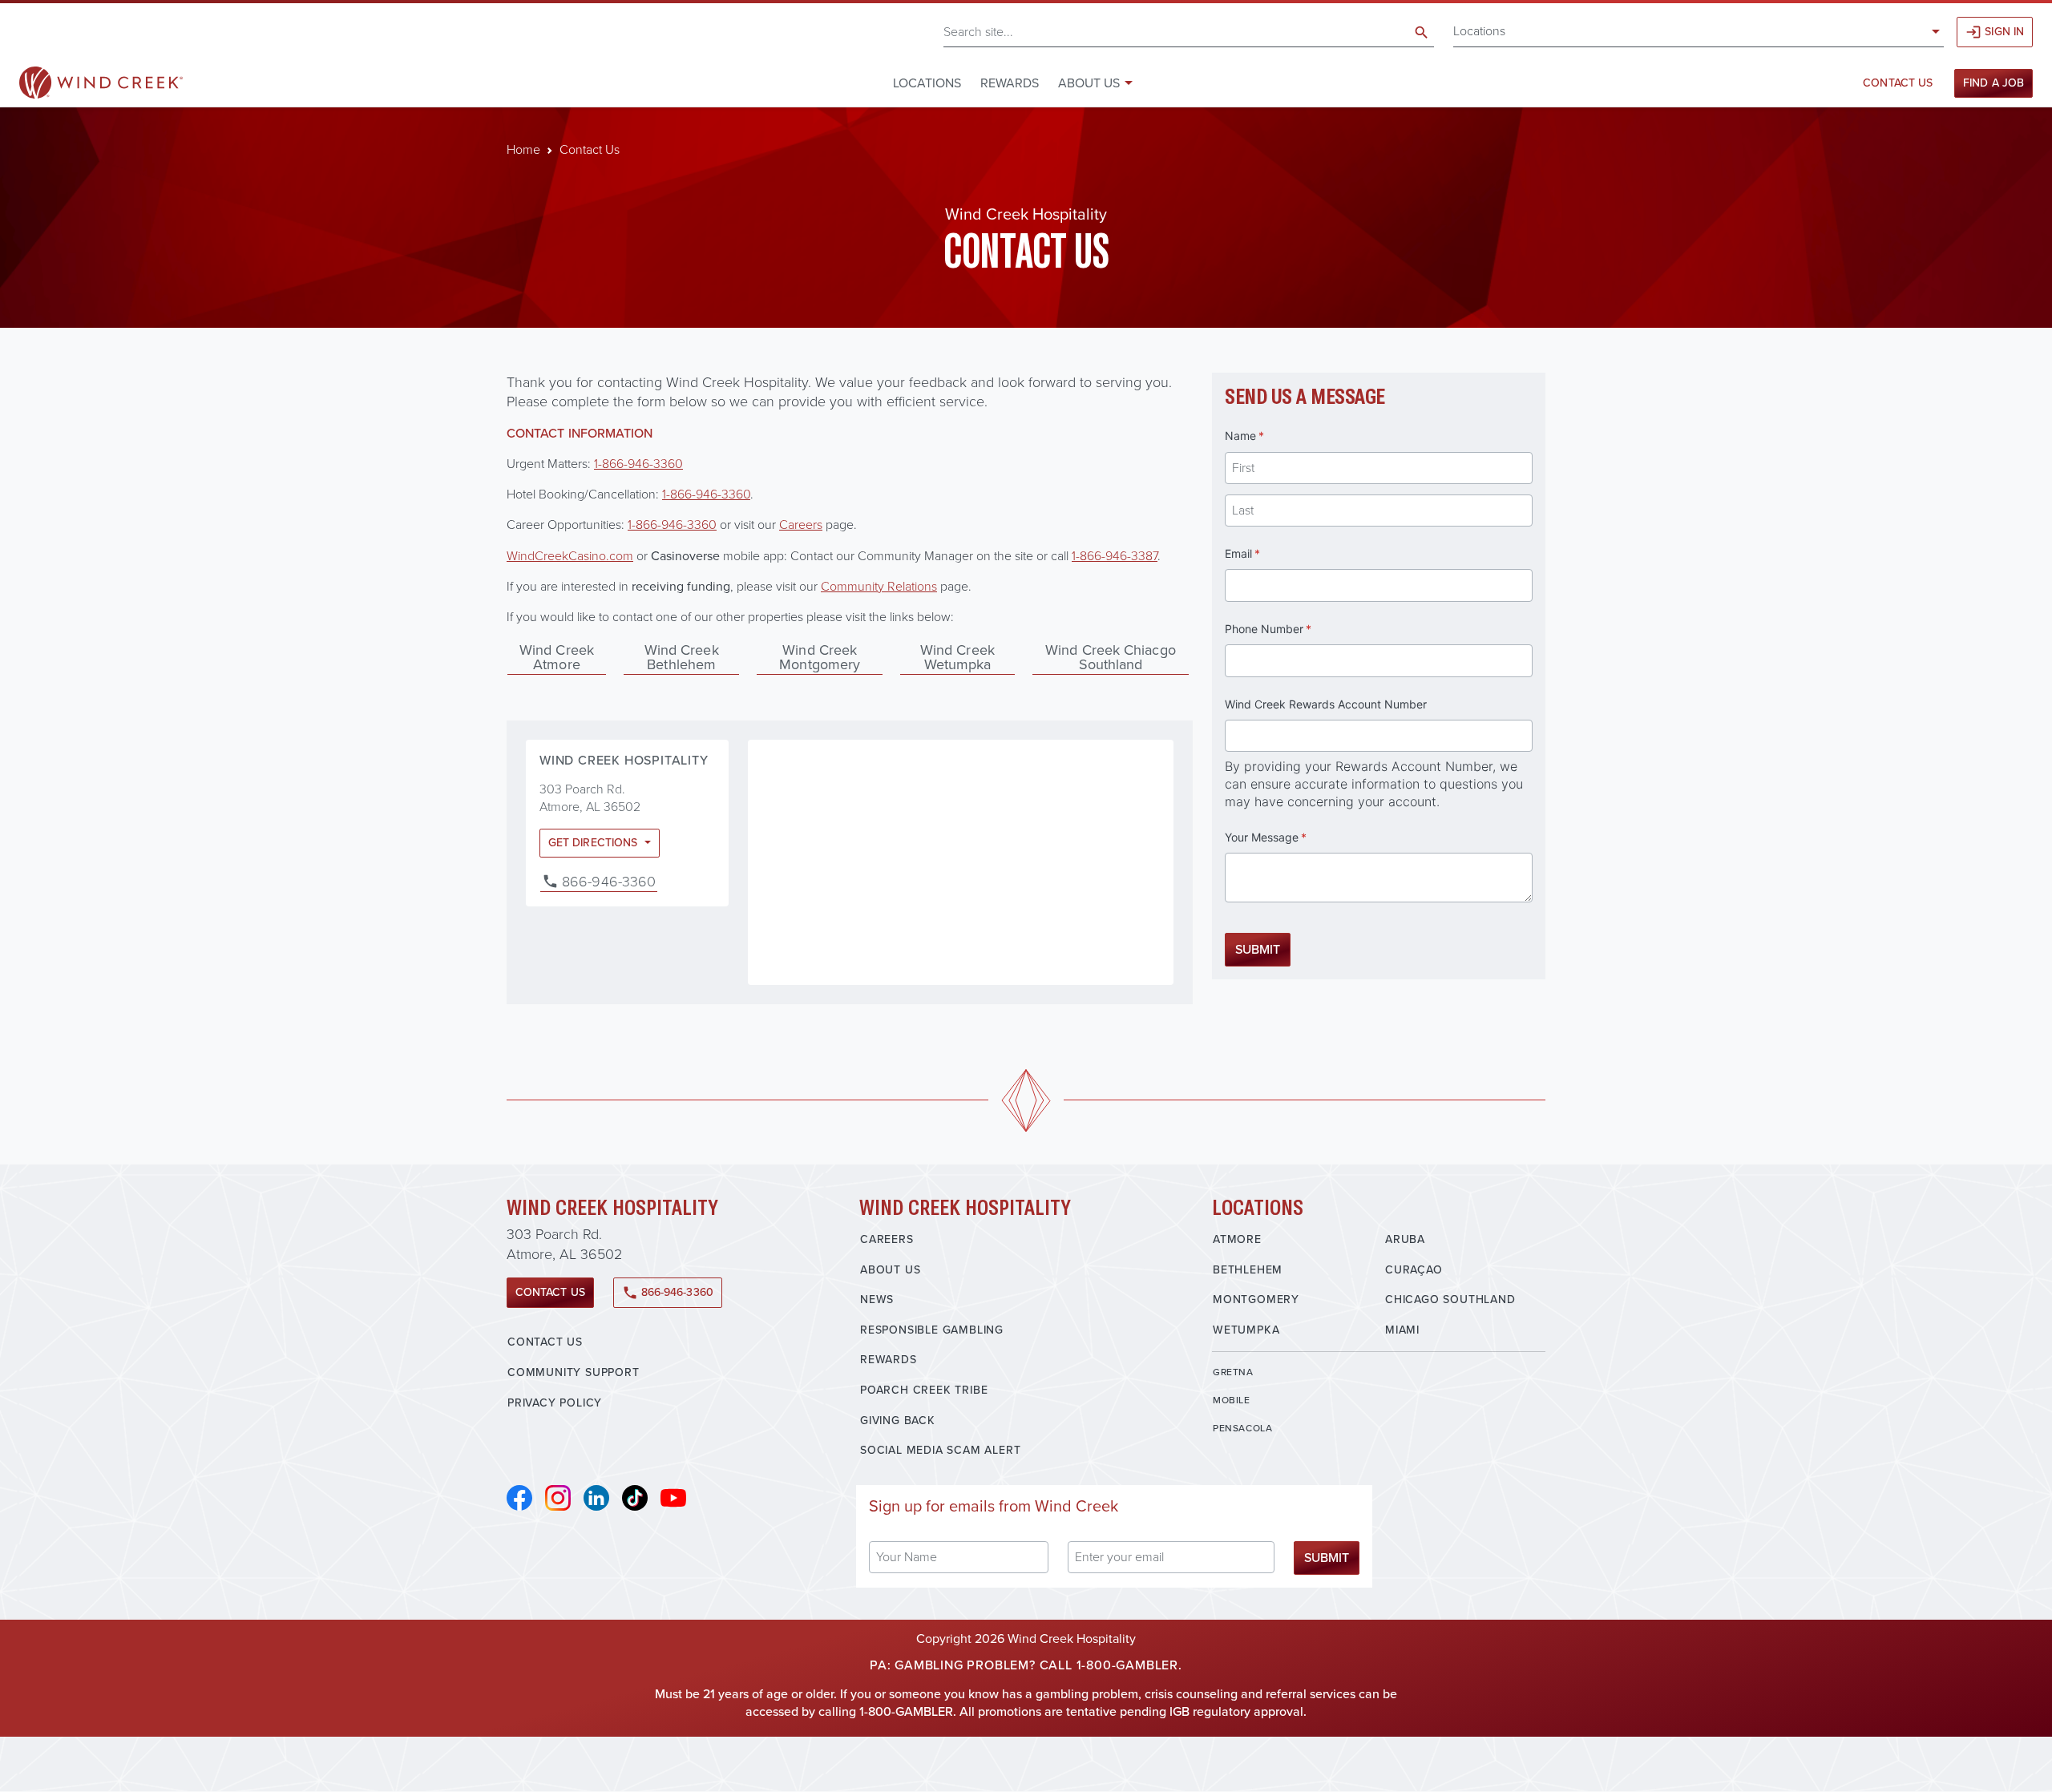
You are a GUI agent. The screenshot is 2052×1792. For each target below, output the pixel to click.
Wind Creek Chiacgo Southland (1111, 657)
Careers (887, 1239)
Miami (1402, 1330)
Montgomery (1256, 1300)
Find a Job (1993, 83)
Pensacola (1242, 1428)
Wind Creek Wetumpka (957, 657)
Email (1264, 553)
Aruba (1405, 1239)
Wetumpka (1246, 1330)
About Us (890, 1270)
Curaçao (1414, 1270)
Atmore (1237, 1239)
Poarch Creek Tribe (924, 1390)
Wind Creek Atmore (557, 657)
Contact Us (1898, 83)
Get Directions (594, 843)
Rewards (1010, 83)
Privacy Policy (555, 1403)
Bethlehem (1248, 1270)
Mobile (1232, 1400)
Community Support (574, 1372)
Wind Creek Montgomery (820, 657)
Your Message (1288, 837)
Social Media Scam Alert (940, 1450)
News (877, 1300)
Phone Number (1290, 629)
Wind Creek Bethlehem (682, 657)
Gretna (1233, 1372)
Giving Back (898, 1421)
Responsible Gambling (932, 1330)
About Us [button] (1089, 83)
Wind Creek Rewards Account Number (1326, 704)
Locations (1479, 31)
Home (523, 149)
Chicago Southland (1450, 1300)
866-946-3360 (609, 882)
